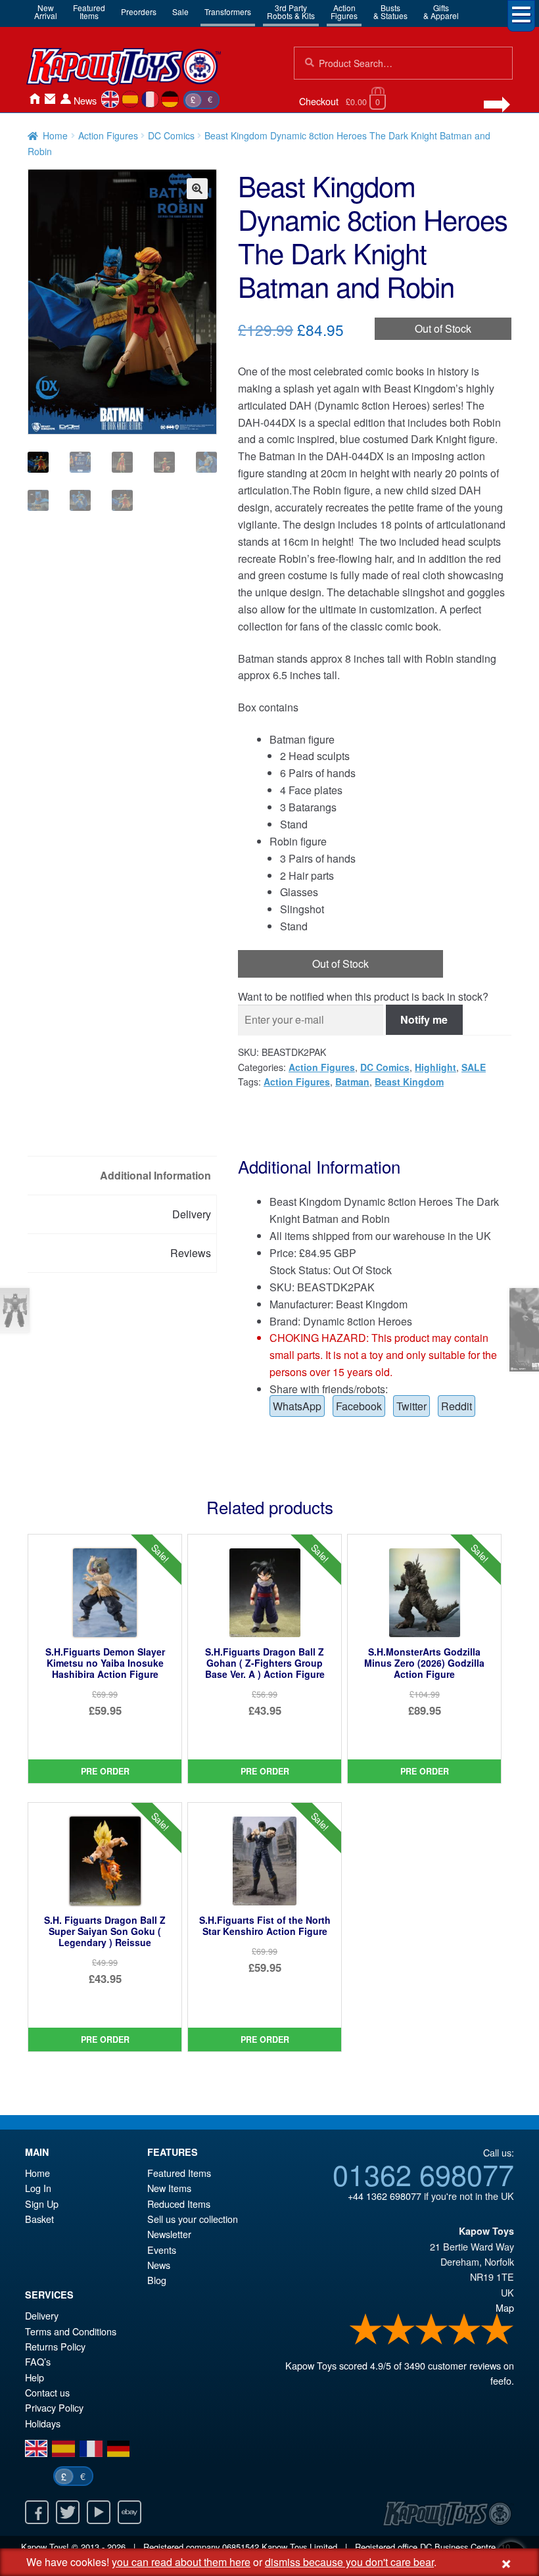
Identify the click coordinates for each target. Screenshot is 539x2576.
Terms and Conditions (71, 2331)
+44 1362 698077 (385, 2196)
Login (66, 99)
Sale (180, 12)
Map (505, 2307)
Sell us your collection (193, 2219)
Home (34, 99)
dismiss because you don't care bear (349, 2562)
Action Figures (108, 135)
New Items (169, 2188)
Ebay (129, 2512)
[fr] (150, 99)
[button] (197, 189)
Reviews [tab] (191, 1253)
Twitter (411, 1406)
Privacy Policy (54, 2407)
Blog (157, 2280)
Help (35, 2377)
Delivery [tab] (192, 1214)
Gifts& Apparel (441, 12)
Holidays (43, 2423)
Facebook (359, 1406)
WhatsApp (297, 1406)
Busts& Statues (390, 12)
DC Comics (171, 135)
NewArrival (46, 12)
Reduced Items (179, 2204)
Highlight (435, 1067)
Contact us (47, 2392)
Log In (38, 2188)
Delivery (42, 2315)
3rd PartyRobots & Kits (291, 12)
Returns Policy (55, 2346)
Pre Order (105, 1771)
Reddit (457, 1406)
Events (162, 2250)
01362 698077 (423, 2174)
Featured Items (179, 2173)
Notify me (424, 1019)
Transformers (228, 12)
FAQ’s (38, 2361)
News (85, 100)
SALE (474, 1067)
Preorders (139, 12)
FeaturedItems (89, 12)
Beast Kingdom (409, 1082)
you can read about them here (181, 2562)
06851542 (241, 2547)
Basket (39, 2219)
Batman (352, 1082)
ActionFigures (344, 12)
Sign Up (42, 2204)
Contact (50, 99)
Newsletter (169, 2234)
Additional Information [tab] (155, 1175)
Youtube (99, 2512)
